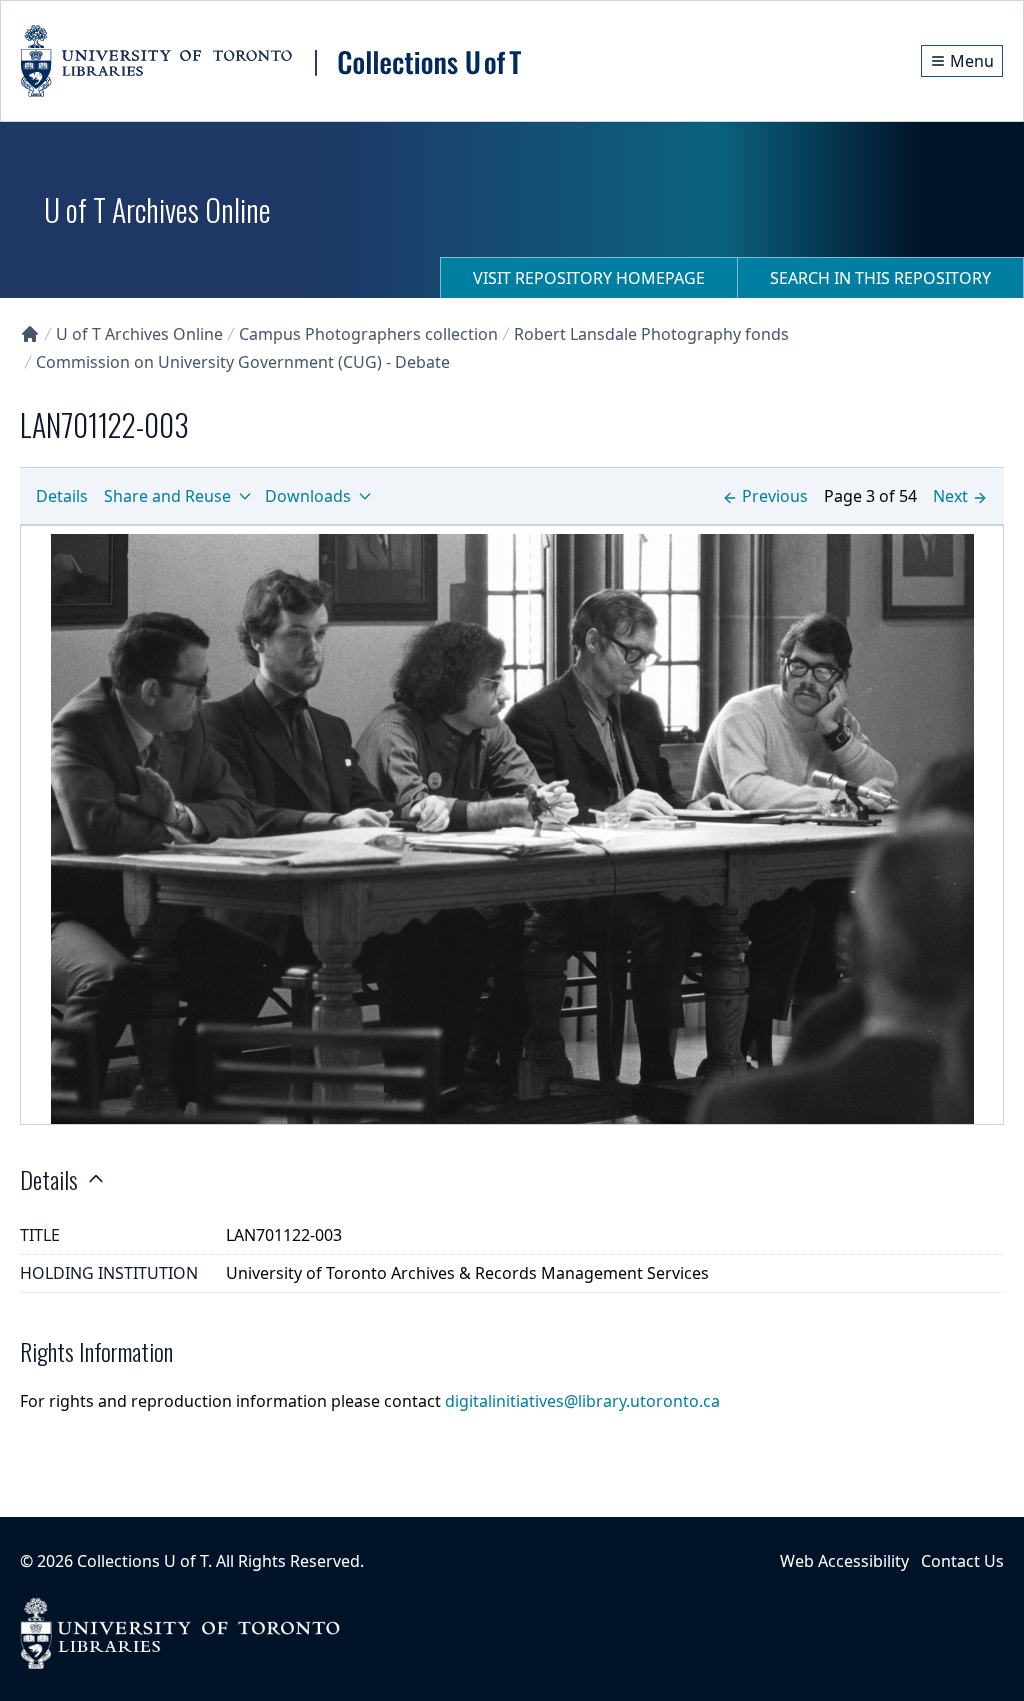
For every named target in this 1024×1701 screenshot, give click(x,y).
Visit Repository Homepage (589, 278)
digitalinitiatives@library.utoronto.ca (582, 1401)
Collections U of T (142, 1561)
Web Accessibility (844, 1561)
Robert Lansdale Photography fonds (651, 334)
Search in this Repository (880, 278)
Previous (775, 496)
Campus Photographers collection (368, 334)
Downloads (308, 496)
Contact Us (962, 1561)
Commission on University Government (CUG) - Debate (243, 362)
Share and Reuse (167, 496)
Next (950, 496)
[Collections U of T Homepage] (30, 334)
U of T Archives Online (139, 334)
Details (62, 496)
